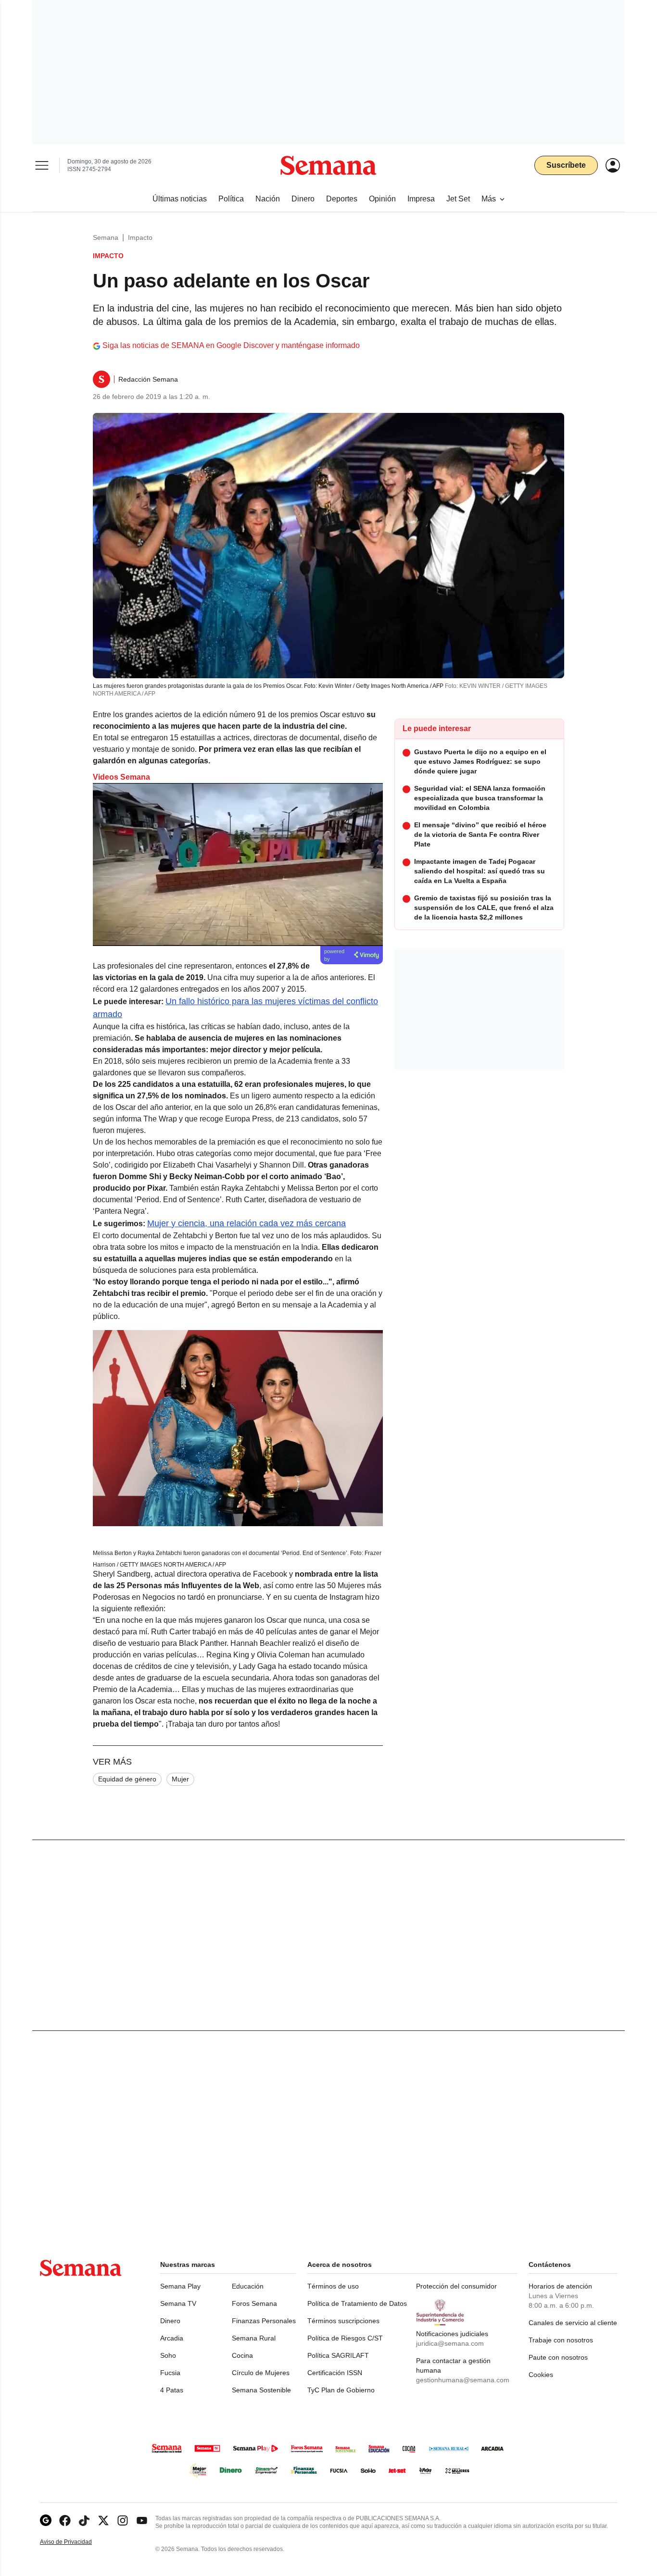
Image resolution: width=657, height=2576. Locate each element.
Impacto (140, 237)
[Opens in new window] (65, 2520)
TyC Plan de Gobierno (341, 2390)
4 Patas (172, 2390)
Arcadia (172, 2338)
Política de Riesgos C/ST (345, 2338)
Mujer (180, 1779)
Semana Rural (254, 2338)
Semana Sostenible (261, 2390)
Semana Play (180, 2286)
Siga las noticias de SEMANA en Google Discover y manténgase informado (231, 345)
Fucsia (170, 2373)
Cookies (541, 2375)
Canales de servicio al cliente (573, 2323)
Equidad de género (127, 1779)
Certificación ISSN (335, 2373)
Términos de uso (333, 2286)
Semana (106, 237)
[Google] (46, 2520)
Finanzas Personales (264, 2321)
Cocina (242, 2355)
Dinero (170, 2321)
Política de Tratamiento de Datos (357, 2303)
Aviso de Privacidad (76, 2542)
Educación (248, 2286)
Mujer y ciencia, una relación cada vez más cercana (246, 1223)
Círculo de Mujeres (261, 2373)
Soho (168, 2355)
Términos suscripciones (343, 2321)
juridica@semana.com (450, 2343)
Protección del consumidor (456, 2286)
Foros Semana (254, 2303)
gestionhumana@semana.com (463, 2380)
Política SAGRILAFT (338, 2355)
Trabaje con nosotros (561, 2340)
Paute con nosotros (558, 2357)
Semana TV (178, 2303)
